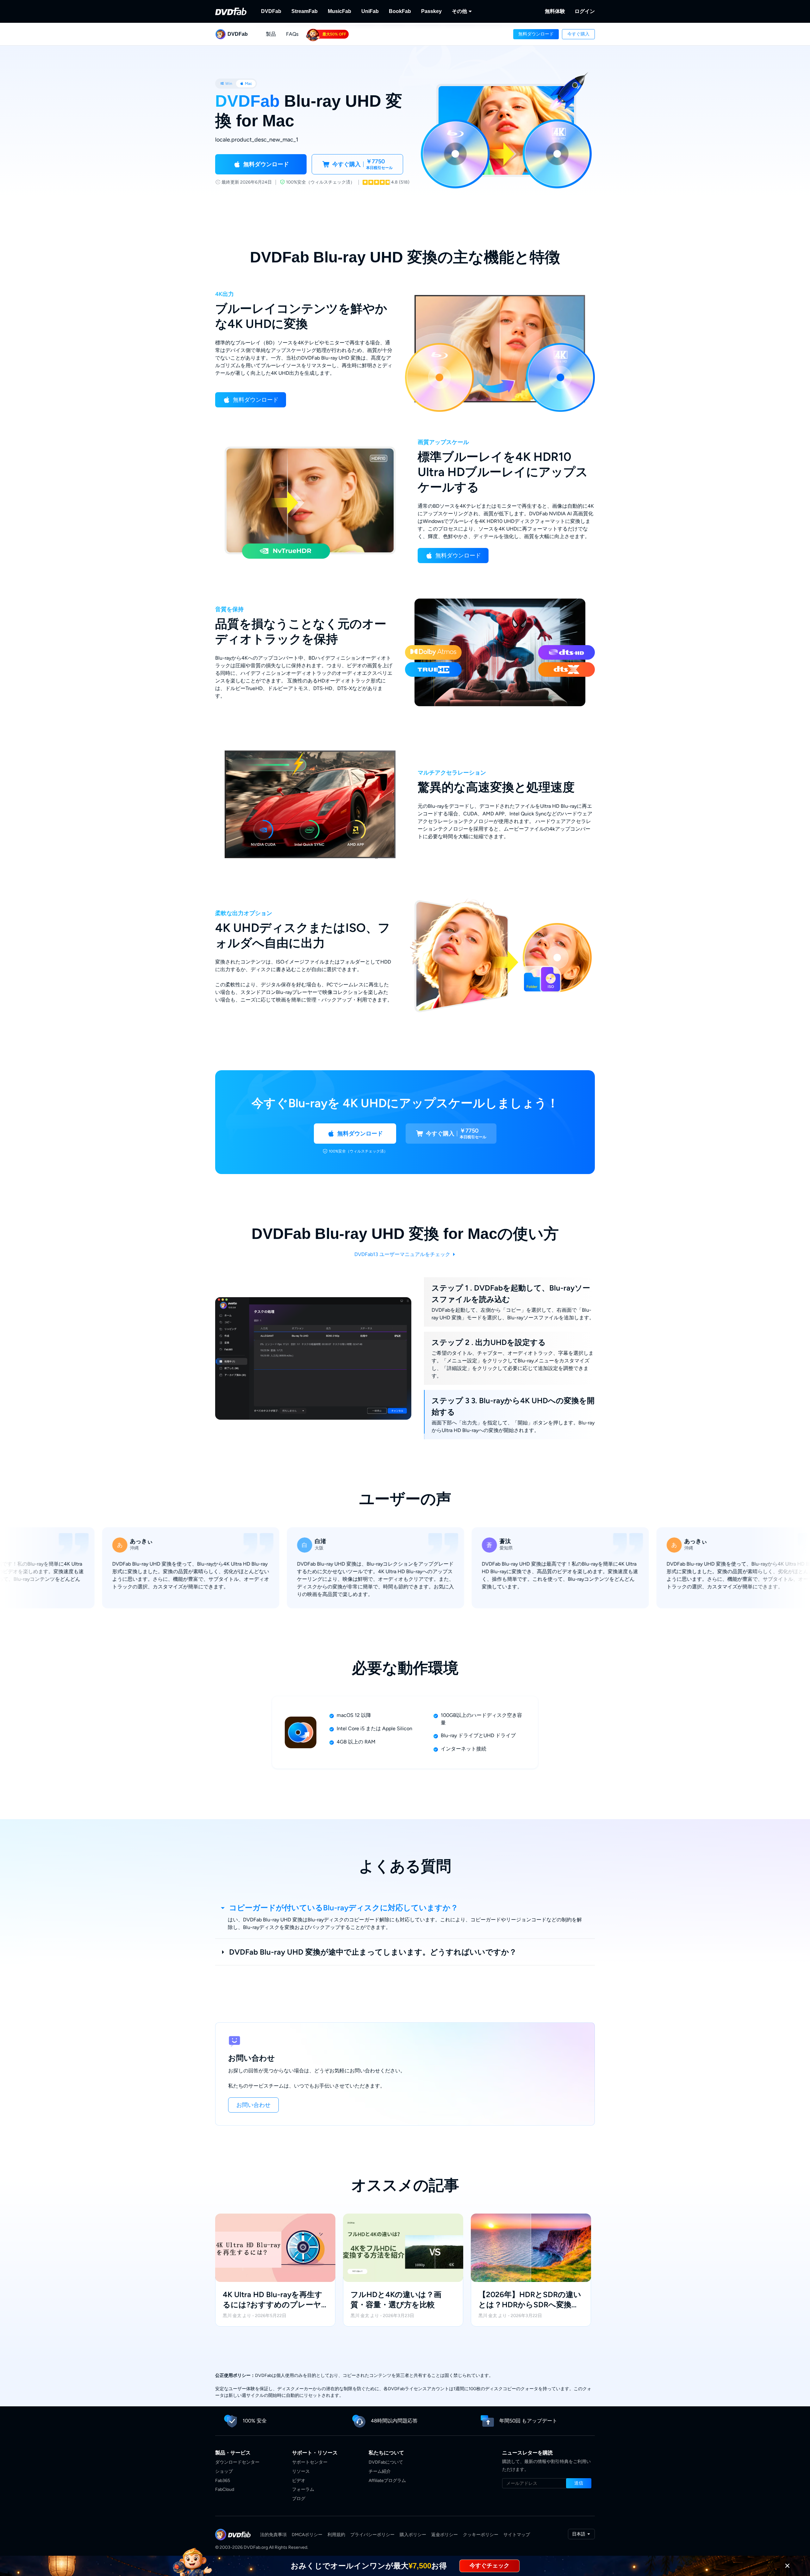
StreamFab (305, 11)
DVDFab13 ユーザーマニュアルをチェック (403, 1254)
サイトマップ (517, 2535)
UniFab (370, 11)
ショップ (224, 2471)
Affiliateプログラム (387, 2481)
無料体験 (555, 11)
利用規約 (336, 2535)
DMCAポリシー (307, 2535)
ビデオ (299, 2481)
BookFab (400, 11)
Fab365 (223, 2481)
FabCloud (225, 2489)
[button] (536, 34)
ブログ (299, 2499)
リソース (301, 2471)
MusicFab (340, 11)
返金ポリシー (445, 2535)
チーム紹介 (380, 2471)
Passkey (431, 11)
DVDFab (271, 11)
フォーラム (303, 2489)
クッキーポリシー (481, 2535)
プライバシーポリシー (372, 2535)
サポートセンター (310, 2462)
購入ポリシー (413, 2535)
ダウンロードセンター (237, 2462)
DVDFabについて (386, 2462)
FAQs (292, 34)
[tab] (226, 84)
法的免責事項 (273, 2535)
